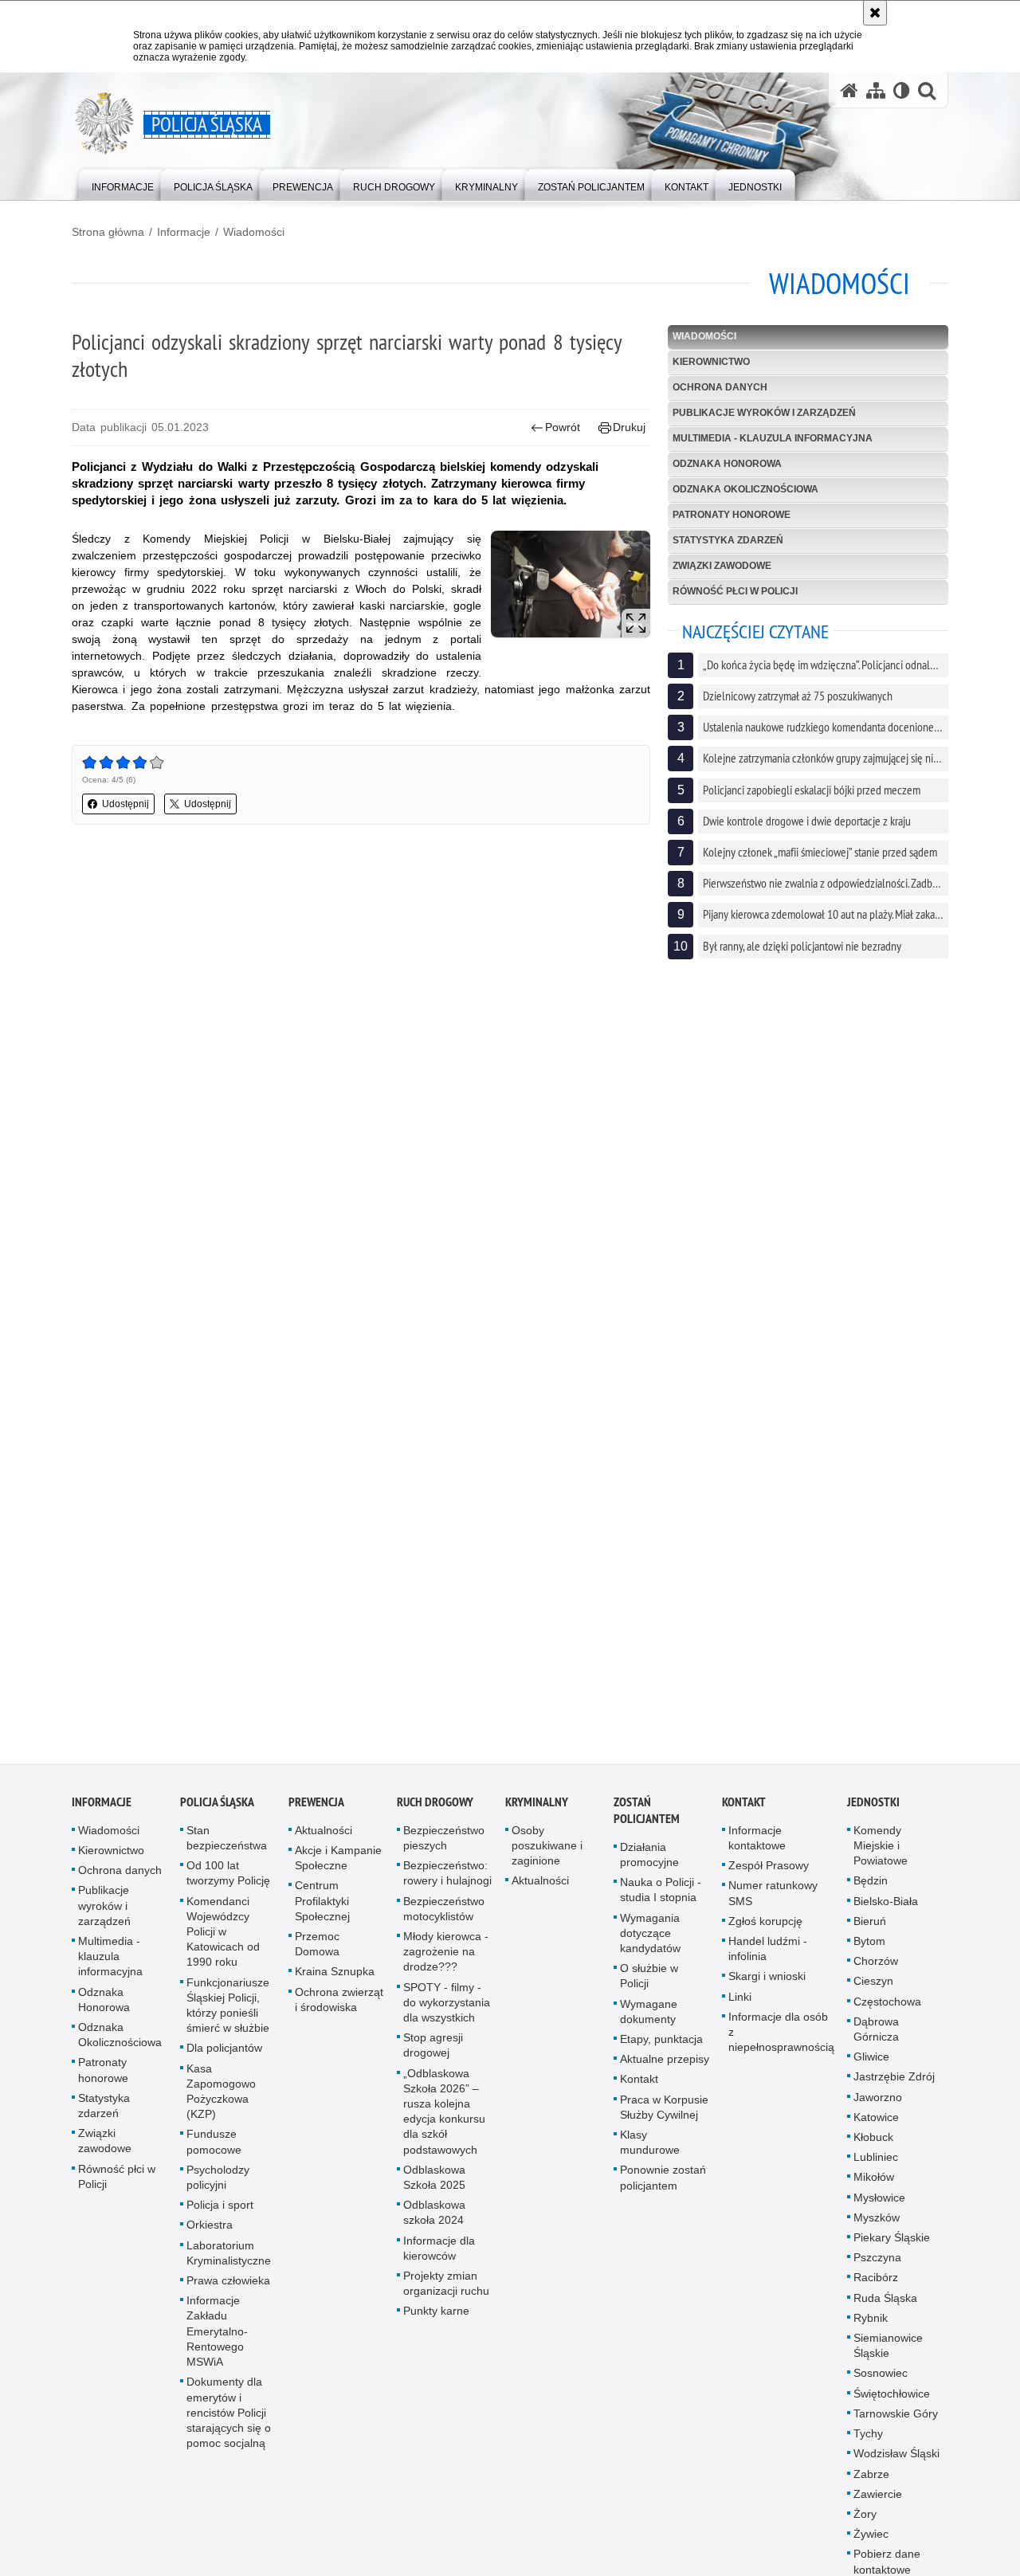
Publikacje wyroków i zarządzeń (764, 413)
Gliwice (871, 2064)
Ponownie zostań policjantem (663, 2184)
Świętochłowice (892, 2401)
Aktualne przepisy (665, 2066)
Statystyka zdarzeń (728, 540)
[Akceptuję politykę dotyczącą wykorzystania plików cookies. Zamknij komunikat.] (875, 13)
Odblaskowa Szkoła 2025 (434, 2184)
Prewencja (316, 1809)
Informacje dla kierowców (439, 2255)
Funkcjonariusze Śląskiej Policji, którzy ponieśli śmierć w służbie (228, 2013)
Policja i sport (220, 2212)
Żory (865, 2521)
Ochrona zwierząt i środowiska (339, 2007)
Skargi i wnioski (767, 1983)
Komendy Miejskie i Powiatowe (881, 1853)
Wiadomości (254, 232)
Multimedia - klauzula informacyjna (773, 438)
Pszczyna (877, 2264)
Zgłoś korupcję (765, 1928)
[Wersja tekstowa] (902, 90)
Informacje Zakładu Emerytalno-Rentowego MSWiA (217, 2338)
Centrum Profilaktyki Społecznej (322, 1907)
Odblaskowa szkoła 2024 (434, 2219)
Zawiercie (878, 2501)
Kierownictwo (711, 362)
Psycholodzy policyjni (218, 2184)
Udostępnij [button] (126, 804)
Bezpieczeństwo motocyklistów (444, 1916)
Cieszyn (873, 1988)
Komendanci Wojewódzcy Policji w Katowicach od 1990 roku (223, 1939)
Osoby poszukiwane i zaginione (547, 1853)
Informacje (184, 232)
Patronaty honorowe (732, 515)
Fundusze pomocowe (214, 2149)
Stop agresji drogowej (433, 2052)
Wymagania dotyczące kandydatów (650, 1940)
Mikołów (874, 2184)
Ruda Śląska (885, 2305)
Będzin (871, 1888)
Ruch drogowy (435, 1809)
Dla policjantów (224, 2055)
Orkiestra (210, 2232)
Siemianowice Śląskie (888, 2353)
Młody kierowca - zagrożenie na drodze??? (446, 1958)
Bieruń (870, 1928)
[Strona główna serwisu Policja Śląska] (849, 90)
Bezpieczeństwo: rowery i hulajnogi (447, 1880)
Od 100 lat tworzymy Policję (228, 1880)
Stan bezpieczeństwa (227, 1845)
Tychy (868, 2441)
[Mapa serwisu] (876, 90)
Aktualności (324, 1837)
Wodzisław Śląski (896, 2460)
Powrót (563, 427)
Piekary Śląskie (892, 2245)
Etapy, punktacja (661, 2046)
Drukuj (629, 427)
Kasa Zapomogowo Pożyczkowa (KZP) (221, 2099)
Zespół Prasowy (769, 1872)
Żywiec (871, 2541)
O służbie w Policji (649, 1983)
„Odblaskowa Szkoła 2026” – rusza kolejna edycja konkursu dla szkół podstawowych (444, 2119)
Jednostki (873, 1809)
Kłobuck (873, 2144)
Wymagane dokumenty (649, 2019)
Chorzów (876, 1968)
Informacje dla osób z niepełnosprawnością (781, 2039)
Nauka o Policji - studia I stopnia (661, 1897)
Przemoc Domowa (317, 1951)
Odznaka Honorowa (727, 464)
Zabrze (871, 2481)
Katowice (876, 2124)
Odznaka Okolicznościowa (745, 489)
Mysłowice (879, 2205)
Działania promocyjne (649, 1862)
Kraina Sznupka (335, 1978)
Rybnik (871, 2325)
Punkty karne (436, 2318)
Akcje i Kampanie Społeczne (338, 1865)
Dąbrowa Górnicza (876, 2036)
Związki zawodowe (722, 566)
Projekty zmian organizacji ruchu (446, 2290)
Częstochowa (887, 2009)
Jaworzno (878, 2104)
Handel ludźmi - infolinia (768, 1956)
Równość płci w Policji (735, 591)
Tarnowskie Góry (896, 2421)
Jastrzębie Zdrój (894, 2084)
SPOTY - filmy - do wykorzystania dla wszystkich (447, 2009)
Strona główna (108, 232)
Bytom (869, 1948)
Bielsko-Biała (886, 1908)
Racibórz (876, 2284)
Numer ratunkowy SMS (773, 1900)
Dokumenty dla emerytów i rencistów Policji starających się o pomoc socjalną (229, 2419)
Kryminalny (537, 1809)
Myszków (877, 2225)
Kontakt (639, 2086)
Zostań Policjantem (647, 1817)
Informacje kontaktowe (757, 1845)
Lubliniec (876, 2164)
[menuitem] (123, 184)
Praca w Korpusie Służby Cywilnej (664, 2114)
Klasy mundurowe (650, 2149)
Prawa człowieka (228, 2288)
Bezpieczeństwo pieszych (444, 1845)
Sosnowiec (881, 2380)
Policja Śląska (217, 1809)
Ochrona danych (720, 387)
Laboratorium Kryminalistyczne (229, 2260)
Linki (740, 2004)
